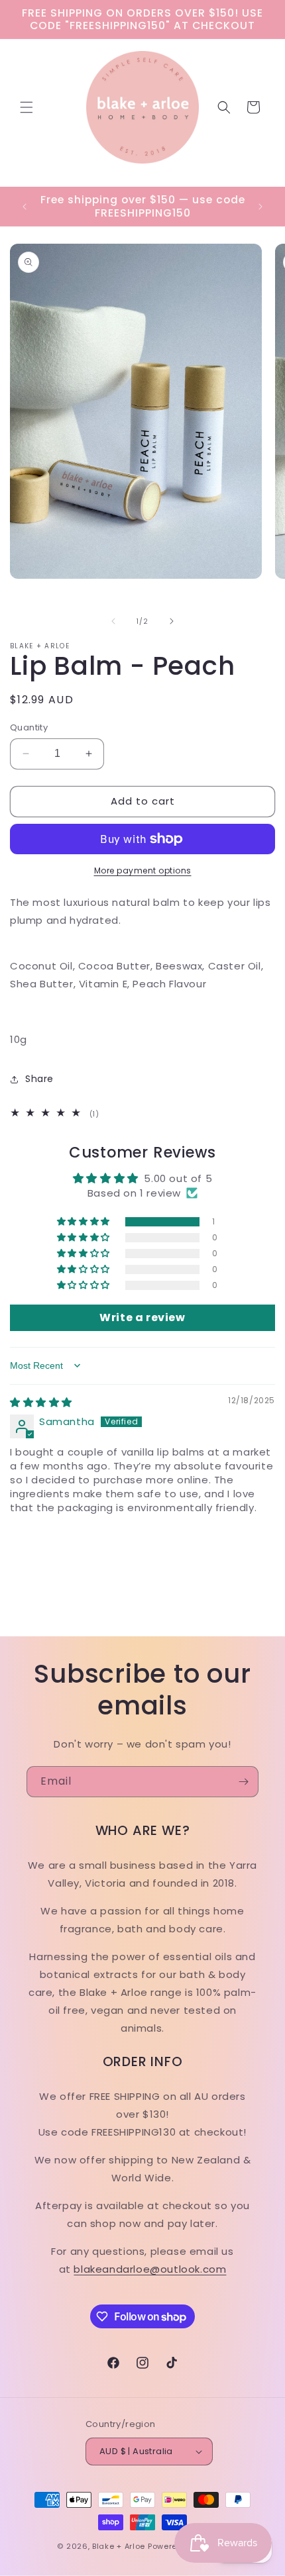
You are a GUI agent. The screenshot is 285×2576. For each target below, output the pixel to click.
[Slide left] (113, 621)
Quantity (29, 727)
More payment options (143, 870)
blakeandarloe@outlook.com (150, 2269)
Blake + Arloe (119, 2546)
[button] (27, 107)
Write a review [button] (142, 1317)
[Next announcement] (260, 207)
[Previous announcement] (25, 207)
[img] (41, 1402)
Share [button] (39, 1079)
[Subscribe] (243, 1782)
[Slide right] (172, 621)
